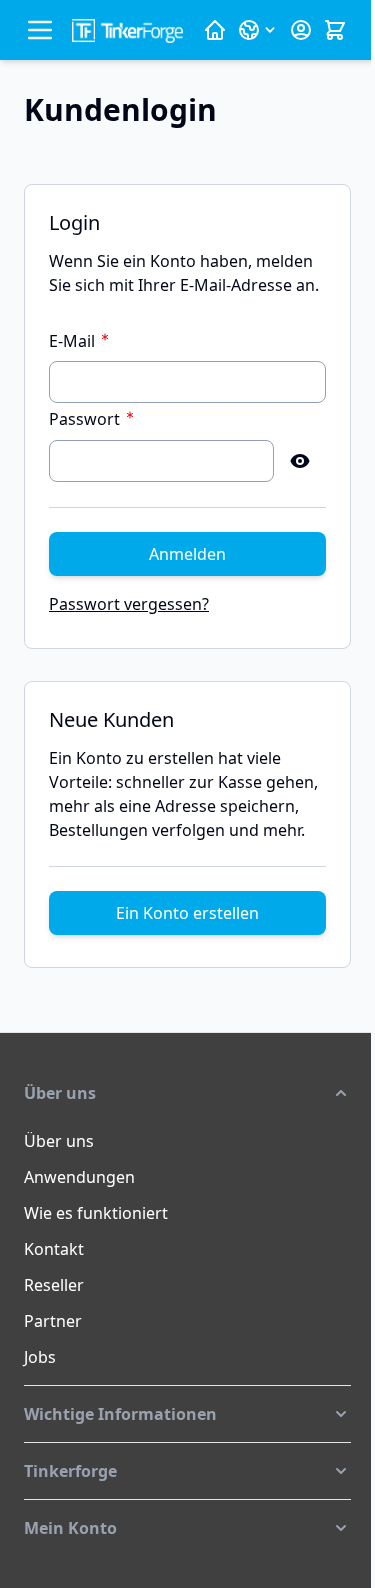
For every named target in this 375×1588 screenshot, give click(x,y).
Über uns (59, 1141)
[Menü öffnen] (40, 30)
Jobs (40, 1357)
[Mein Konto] (301, 30)
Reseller (54, 1285)
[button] (187, 1093)
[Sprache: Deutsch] (258, 30)
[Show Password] (300, 461)
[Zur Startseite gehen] (127, 31)
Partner (53, 1321)
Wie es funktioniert (96, 1213)
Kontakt (54, 1249)
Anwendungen (79, 1177)
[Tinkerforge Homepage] (215, 30)
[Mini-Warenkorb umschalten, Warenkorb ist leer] (335, 30)
